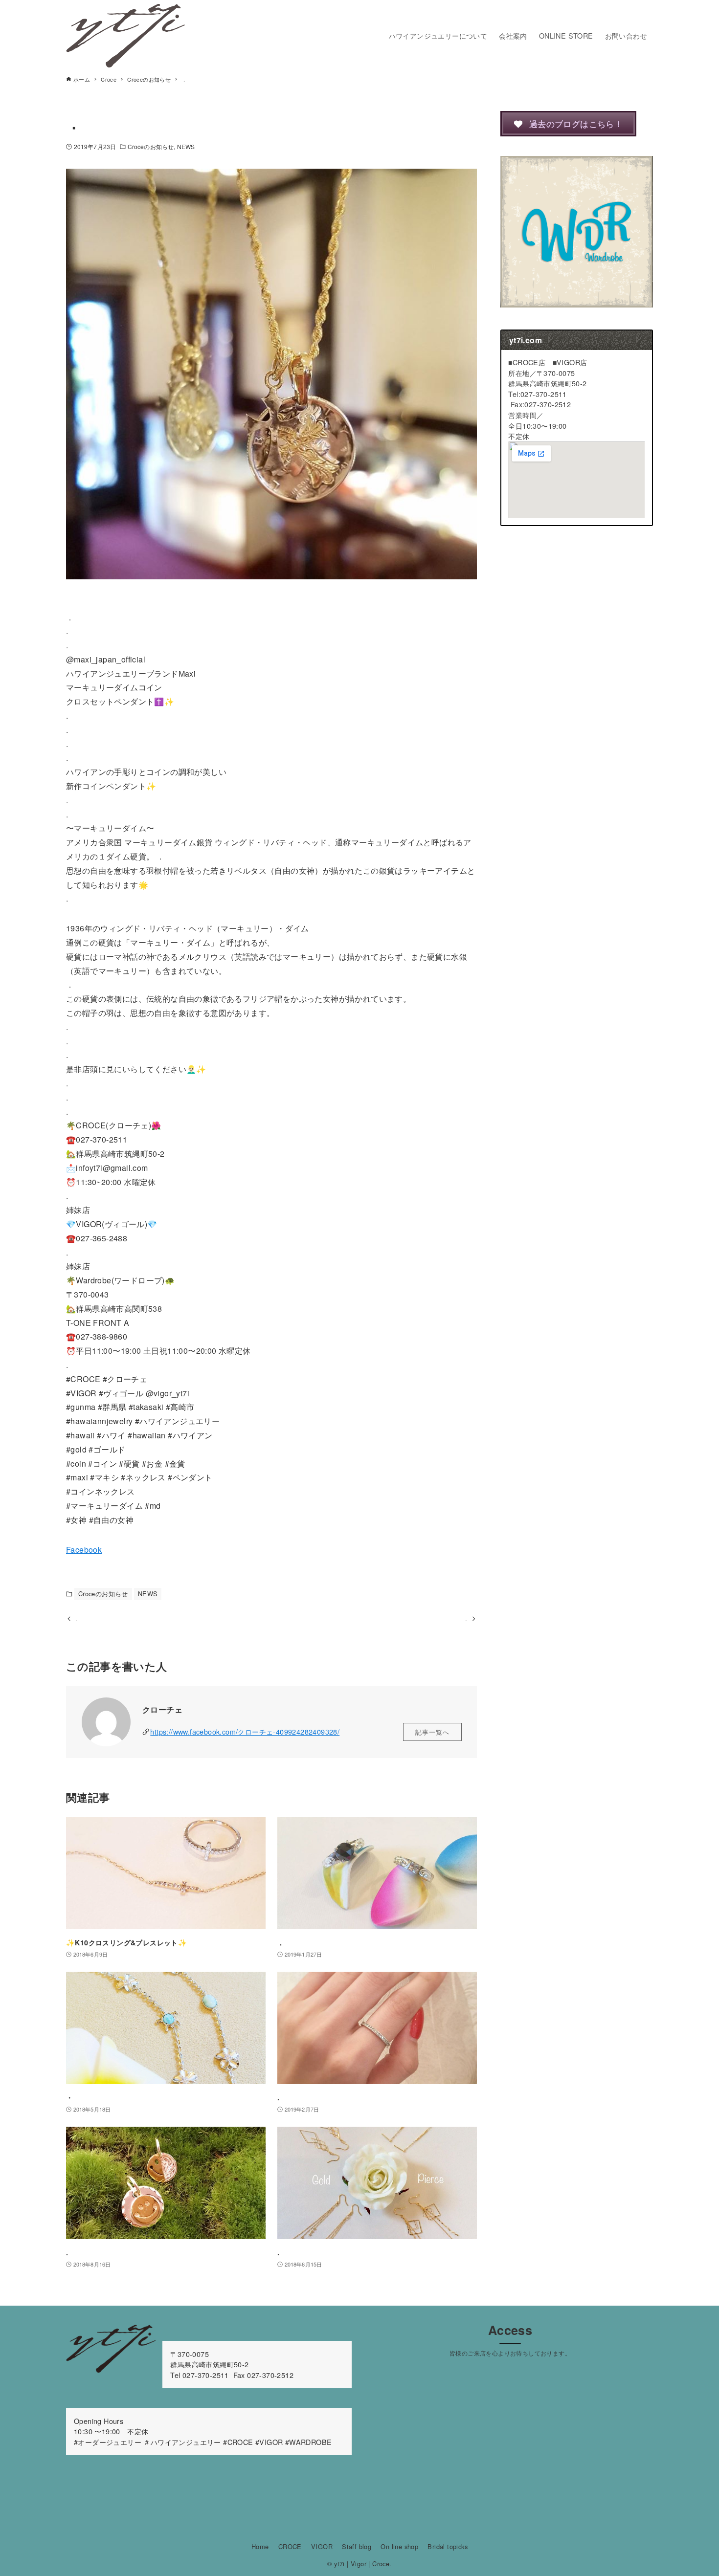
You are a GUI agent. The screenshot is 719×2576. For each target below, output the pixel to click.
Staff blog (357, 2546)
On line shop (399, 2546)
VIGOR (322, 2546)
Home (260, 2546)
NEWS (186, 146)
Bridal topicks (448, 2546)
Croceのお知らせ (151, 146)
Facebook (84, 1550)
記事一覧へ (432, 1732)
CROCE (290, 2546)
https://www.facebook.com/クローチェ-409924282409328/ (245, 1731)
